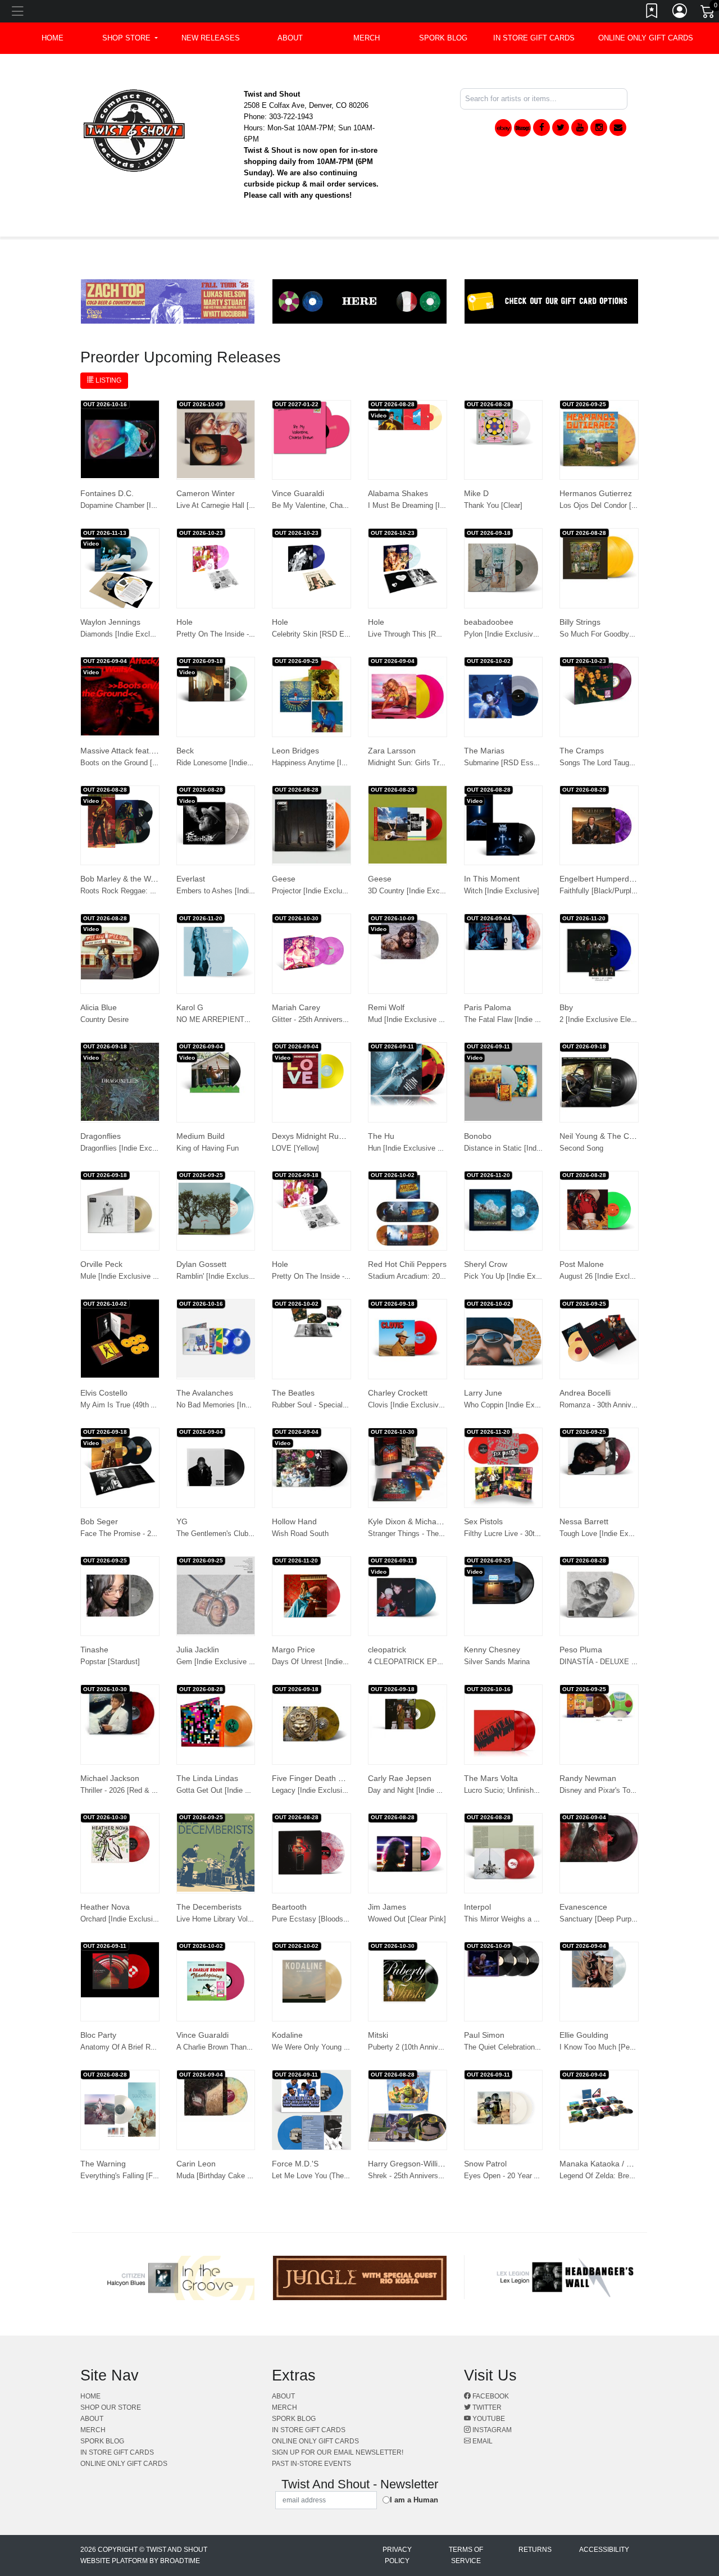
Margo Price (293, 1650)
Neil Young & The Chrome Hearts (619, 1136)
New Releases (211, 38)
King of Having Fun (208, 1148)
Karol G (190, 1007)
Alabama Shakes (398, 493)
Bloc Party (98, 2035)
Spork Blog (443, 38)
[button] (130, 38)
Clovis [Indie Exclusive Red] (414, 1405)
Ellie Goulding (584, 2035)
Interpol (477, 1907)
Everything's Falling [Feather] (128, 2176)
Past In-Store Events (311, 2464)
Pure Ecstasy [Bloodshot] (314, 1919)
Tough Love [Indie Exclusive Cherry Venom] (631, 1534)
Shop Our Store (111, 2407)
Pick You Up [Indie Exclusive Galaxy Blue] (534, 1276)
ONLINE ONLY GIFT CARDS (646, 38)
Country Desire (104, 1019)
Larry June (483, 1393)
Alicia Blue (99, 1007)
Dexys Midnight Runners (315, 1136)
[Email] (618, 128)
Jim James (387, 1907)
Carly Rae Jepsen (400, 1778)
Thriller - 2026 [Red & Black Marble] (138, 1790)
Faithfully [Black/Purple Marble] (611, 891)
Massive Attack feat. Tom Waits (135, 751)
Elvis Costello (104, 1393)
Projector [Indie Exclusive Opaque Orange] (342, 891)
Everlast (191, 879)
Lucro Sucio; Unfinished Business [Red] (529, 1790)
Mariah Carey (296, 1007)
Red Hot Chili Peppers (407, 1264)
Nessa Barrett (584, 1521)
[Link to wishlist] (652, 13)
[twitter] (561, 128)
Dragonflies (101, 1136)
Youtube (488, 2419)
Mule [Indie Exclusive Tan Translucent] (144, 1276)
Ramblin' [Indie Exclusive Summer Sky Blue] (249, 1276)
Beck (185, 751)
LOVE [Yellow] (295, 1148)
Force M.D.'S (295, 2164)
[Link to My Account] (680, 13)
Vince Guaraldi (298, 493)
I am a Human (414, 2500)
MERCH (367, 38)
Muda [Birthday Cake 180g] (221, 2176)
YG (182, 1521)
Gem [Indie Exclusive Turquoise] (230, 1662)
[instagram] (599, 128)
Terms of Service (466, 2555)
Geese (284, 879)
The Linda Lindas (207, 1778)
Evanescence (583, 1907)
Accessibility (604, 2550)
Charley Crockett (398, 1393)
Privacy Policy (397, 2555)
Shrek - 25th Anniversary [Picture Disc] (431, 2176)
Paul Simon (484, 2035)
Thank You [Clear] (493, 505)
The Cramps (582, 751)
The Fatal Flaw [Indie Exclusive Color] (526, 1019)
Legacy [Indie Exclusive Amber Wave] (334, 1790)
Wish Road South (300, 1534)
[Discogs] (522, 128)
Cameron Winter (206, 493)
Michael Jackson (110, 1778)
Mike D (476, 493)
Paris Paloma (488, 1007)
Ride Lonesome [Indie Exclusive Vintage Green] (254, 763)
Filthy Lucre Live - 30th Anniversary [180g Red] (540, 1534)
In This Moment (492, 879)
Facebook (490, 2396)
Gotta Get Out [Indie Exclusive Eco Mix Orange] (255, 1790)
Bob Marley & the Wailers (125, 879)
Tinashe (94, 1650)
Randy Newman (588, 1778)
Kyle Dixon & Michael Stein (415, 1521)
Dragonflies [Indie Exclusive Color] (136, 1148)
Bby (566, 1007)
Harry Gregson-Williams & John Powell (436, 2164)
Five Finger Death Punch (316, 1778)
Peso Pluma (581, 1650)
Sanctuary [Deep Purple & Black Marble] (625, 1919)
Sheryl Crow (486, 1264)
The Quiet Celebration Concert (513, 2047)
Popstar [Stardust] (110, 1662)
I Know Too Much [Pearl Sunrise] (613, 2047)
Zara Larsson (392, 751)
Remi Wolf (386, 1007)
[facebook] (541, 128)
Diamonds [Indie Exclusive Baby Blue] (143, 634)
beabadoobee (489, 622)
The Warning (103, 2164)
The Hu (381, 1136)
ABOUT (290, 38)
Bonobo (478, 1136)
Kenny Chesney (492, 1650)
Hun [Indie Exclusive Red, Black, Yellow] (434, 1148)
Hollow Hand (294, 1521)
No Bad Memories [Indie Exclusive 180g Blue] (251, 1405)
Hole (185, 622)
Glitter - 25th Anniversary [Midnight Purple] (341, 1019)
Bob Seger (99, 1521)
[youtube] (580, 128)
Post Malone (582, 1264)
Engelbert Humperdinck (601, 879)
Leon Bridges (295, 751)
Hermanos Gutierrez (596, 493)
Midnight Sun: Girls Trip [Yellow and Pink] (436, 763)
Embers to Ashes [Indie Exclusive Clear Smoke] (255, 891)
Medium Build (201, 1136)
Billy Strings (580, 622)
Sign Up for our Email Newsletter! (338, 2452)
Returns (535, 2550)
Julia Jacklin (198, 1650)
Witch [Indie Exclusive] (502, 891)
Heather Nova (105, 1907)
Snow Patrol (485, 2164)
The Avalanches (205, 1393)
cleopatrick (387, 1650)
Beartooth (289, 1907)
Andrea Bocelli (585, 1393)
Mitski (378, 2035)
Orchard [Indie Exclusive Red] (129, 1919)
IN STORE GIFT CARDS (534, 38)
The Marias (484, 751)
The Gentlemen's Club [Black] (225, 1534)
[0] (708, 13)
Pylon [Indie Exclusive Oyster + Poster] (529, 634)
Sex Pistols (483, 1521)
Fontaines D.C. (107, 493)
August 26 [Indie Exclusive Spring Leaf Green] (635, 1276)
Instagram (491, 2430)
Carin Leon (196, 2164)
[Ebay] (503, 128)
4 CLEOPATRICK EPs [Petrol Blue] (426, 1662)
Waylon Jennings (110, 622)
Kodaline (287, 2035)
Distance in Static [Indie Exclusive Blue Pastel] (541, 1148)
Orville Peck (101, 1264)
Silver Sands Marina (497, 1662)
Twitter (486, 2407)
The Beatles (293, 1393)
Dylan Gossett (201, 1264)
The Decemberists (209, 1907)
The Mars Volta (491, 1778)
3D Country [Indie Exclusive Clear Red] (432, 891)
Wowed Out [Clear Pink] (407, 1919)
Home (90, 2396)
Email (482, 2441)
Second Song (581, 1148)
